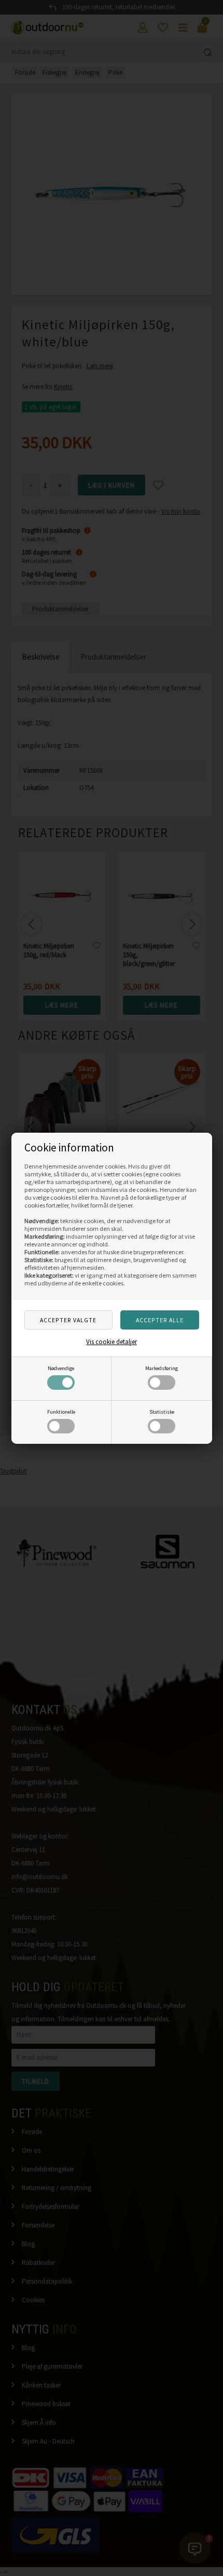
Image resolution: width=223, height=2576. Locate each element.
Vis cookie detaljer (112, 1342)
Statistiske (162, 1412)
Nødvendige (61, 1368)
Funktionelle (61, 1412)
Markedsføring (162, 1368)
